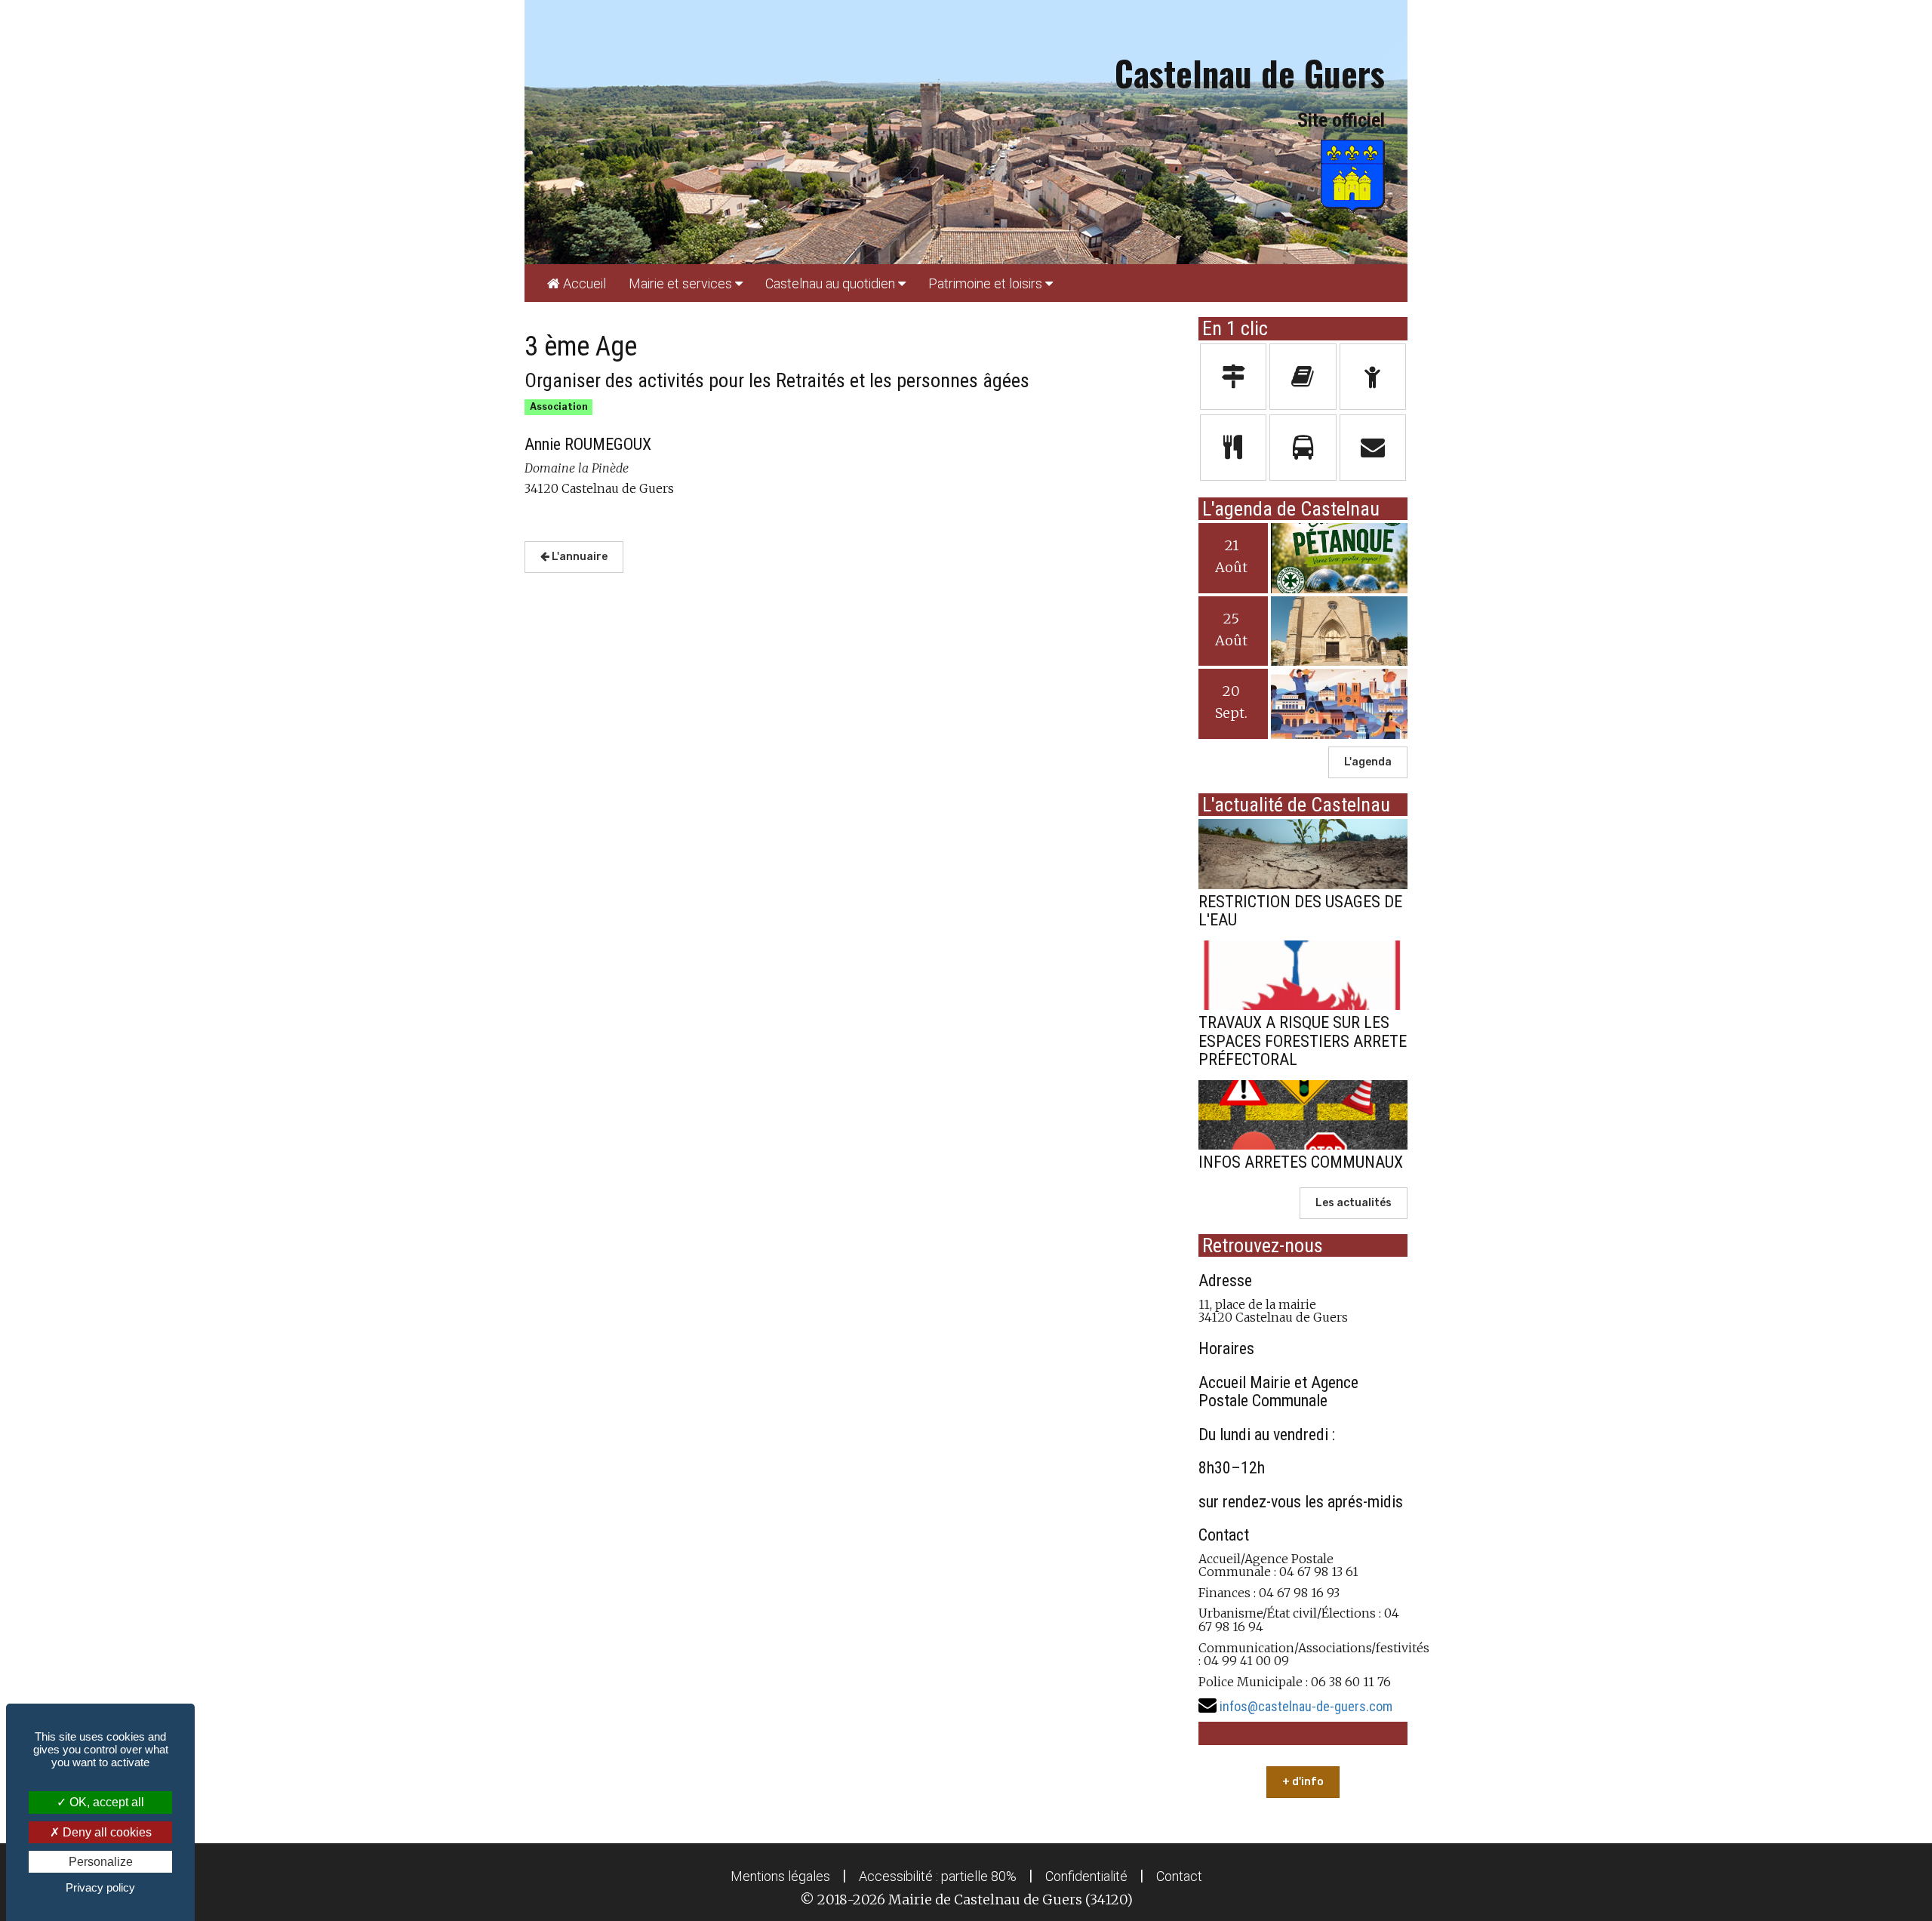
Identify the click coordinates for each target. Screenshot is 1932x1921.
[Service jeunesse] (1373, 377)
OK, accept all (105, 1802)
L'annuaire (578, 557)
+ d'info (1303, 1782)
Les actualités (1354, 1203)
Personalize (101, 1862)
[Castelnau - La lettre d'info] (1303, 377)
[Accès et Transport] (1303, 448)
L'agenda (1368, 762)
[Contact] (1373, 448)
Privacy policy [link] (100, 1887)
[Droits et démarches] (1234, 377)
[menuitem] (577, 283)
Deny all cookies (106, 1832)
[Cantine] (1234, 448)
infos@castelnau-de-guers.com (1306, 1706)
